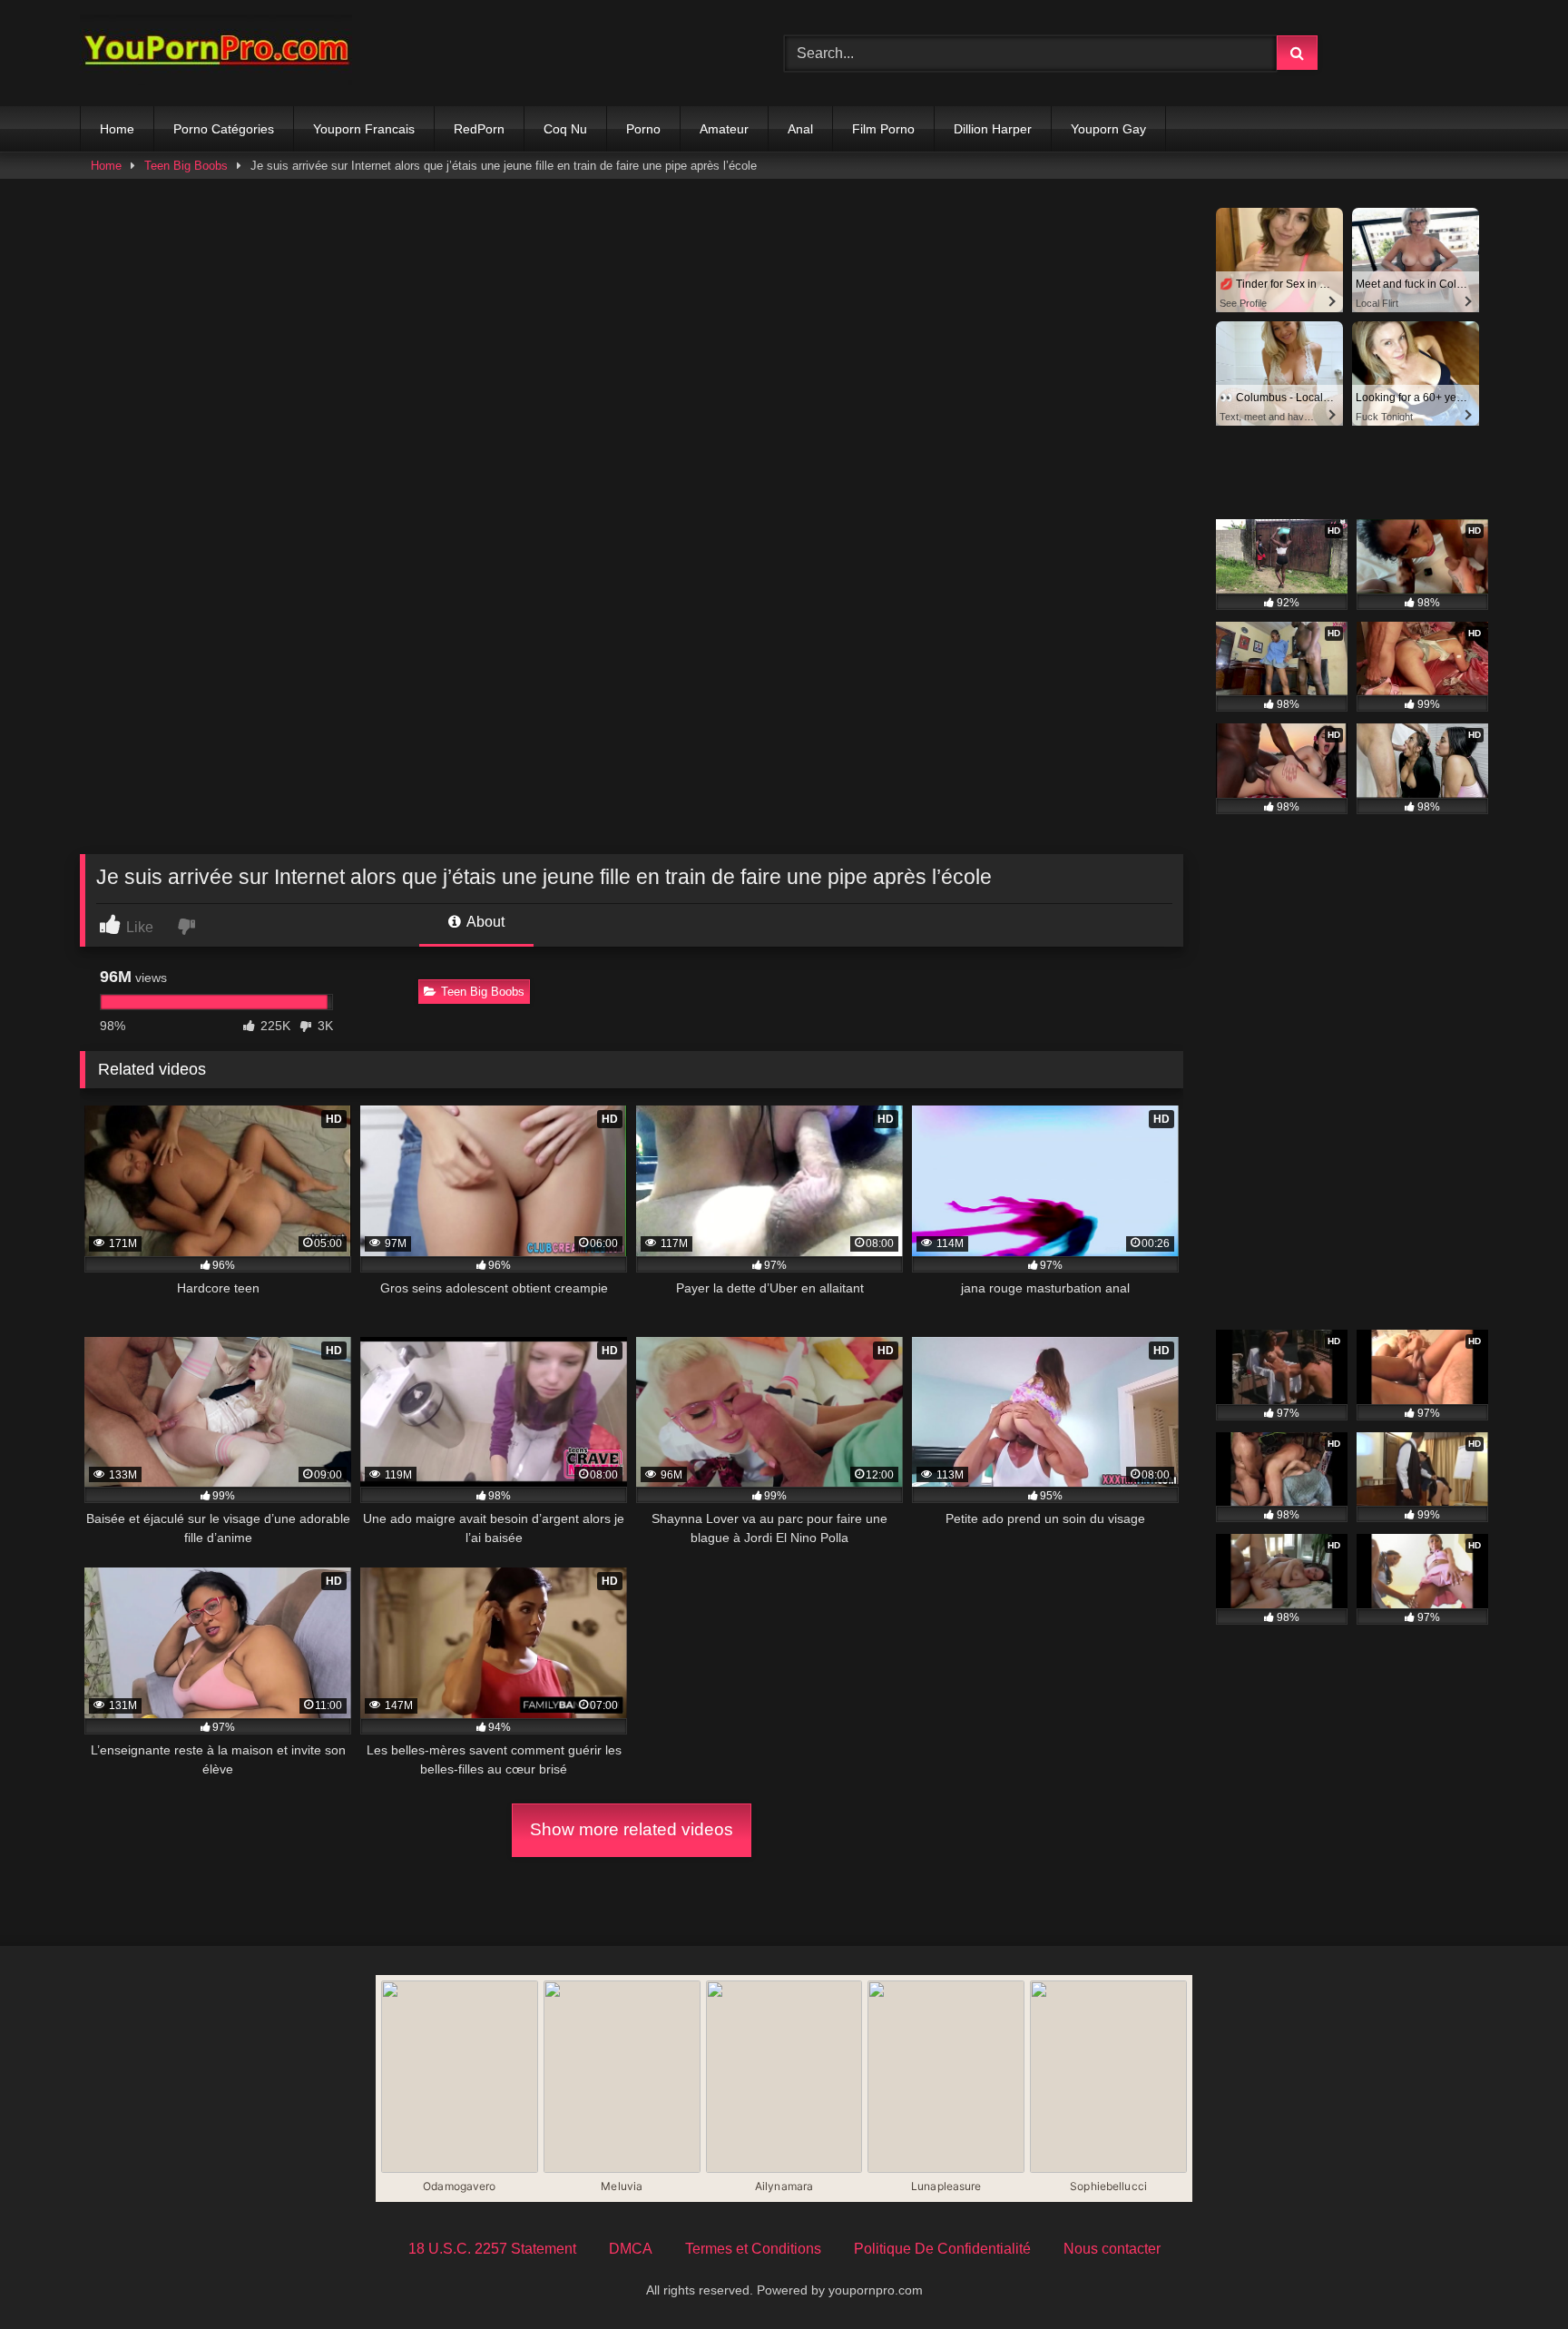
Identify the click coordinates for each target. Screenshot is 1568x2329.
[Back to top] (1512, 2275)
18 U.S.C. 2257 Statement (492, 2249)
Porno (643, 129)
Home (117, 129)
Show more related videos (632, 1829)
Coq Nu (565, 129)
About (484, 922)
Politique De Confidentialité (942, 2249)
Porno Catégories (224, 129)
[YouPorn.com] (216, 53)
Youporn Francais (364, 129)
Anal (800, 129)
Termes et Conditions (753, 2249)
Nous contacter (1112, 2249)
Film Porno (883, 129)
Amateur (724, 129)
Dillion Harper (993, 129)
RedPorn (479, 129)
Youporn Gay (1108, 129)
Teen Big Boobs (186, 166)
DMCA (631, 2249)
